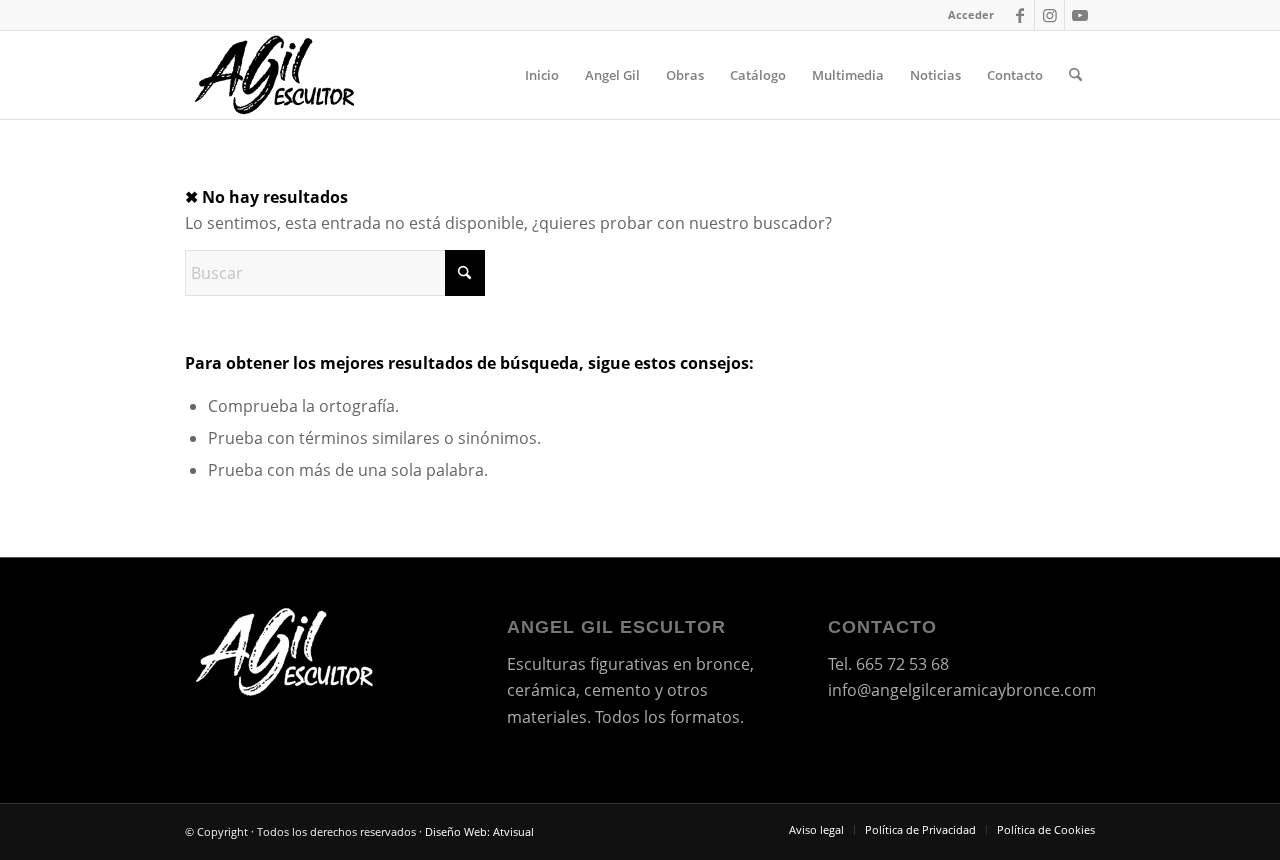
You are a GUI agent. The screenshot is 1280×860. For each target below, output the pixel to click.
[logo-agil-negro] (275, 75)
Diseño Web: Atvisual (479, 831)
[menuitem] (966, 15)
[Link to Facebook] (1019, 15)
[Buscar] (1075, 75)
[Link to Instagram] (1049, 15)
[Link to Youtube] (1080, 15)
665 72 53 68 (902, 664)
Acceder (971, 14)
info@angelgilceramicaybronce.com (962, 690)
